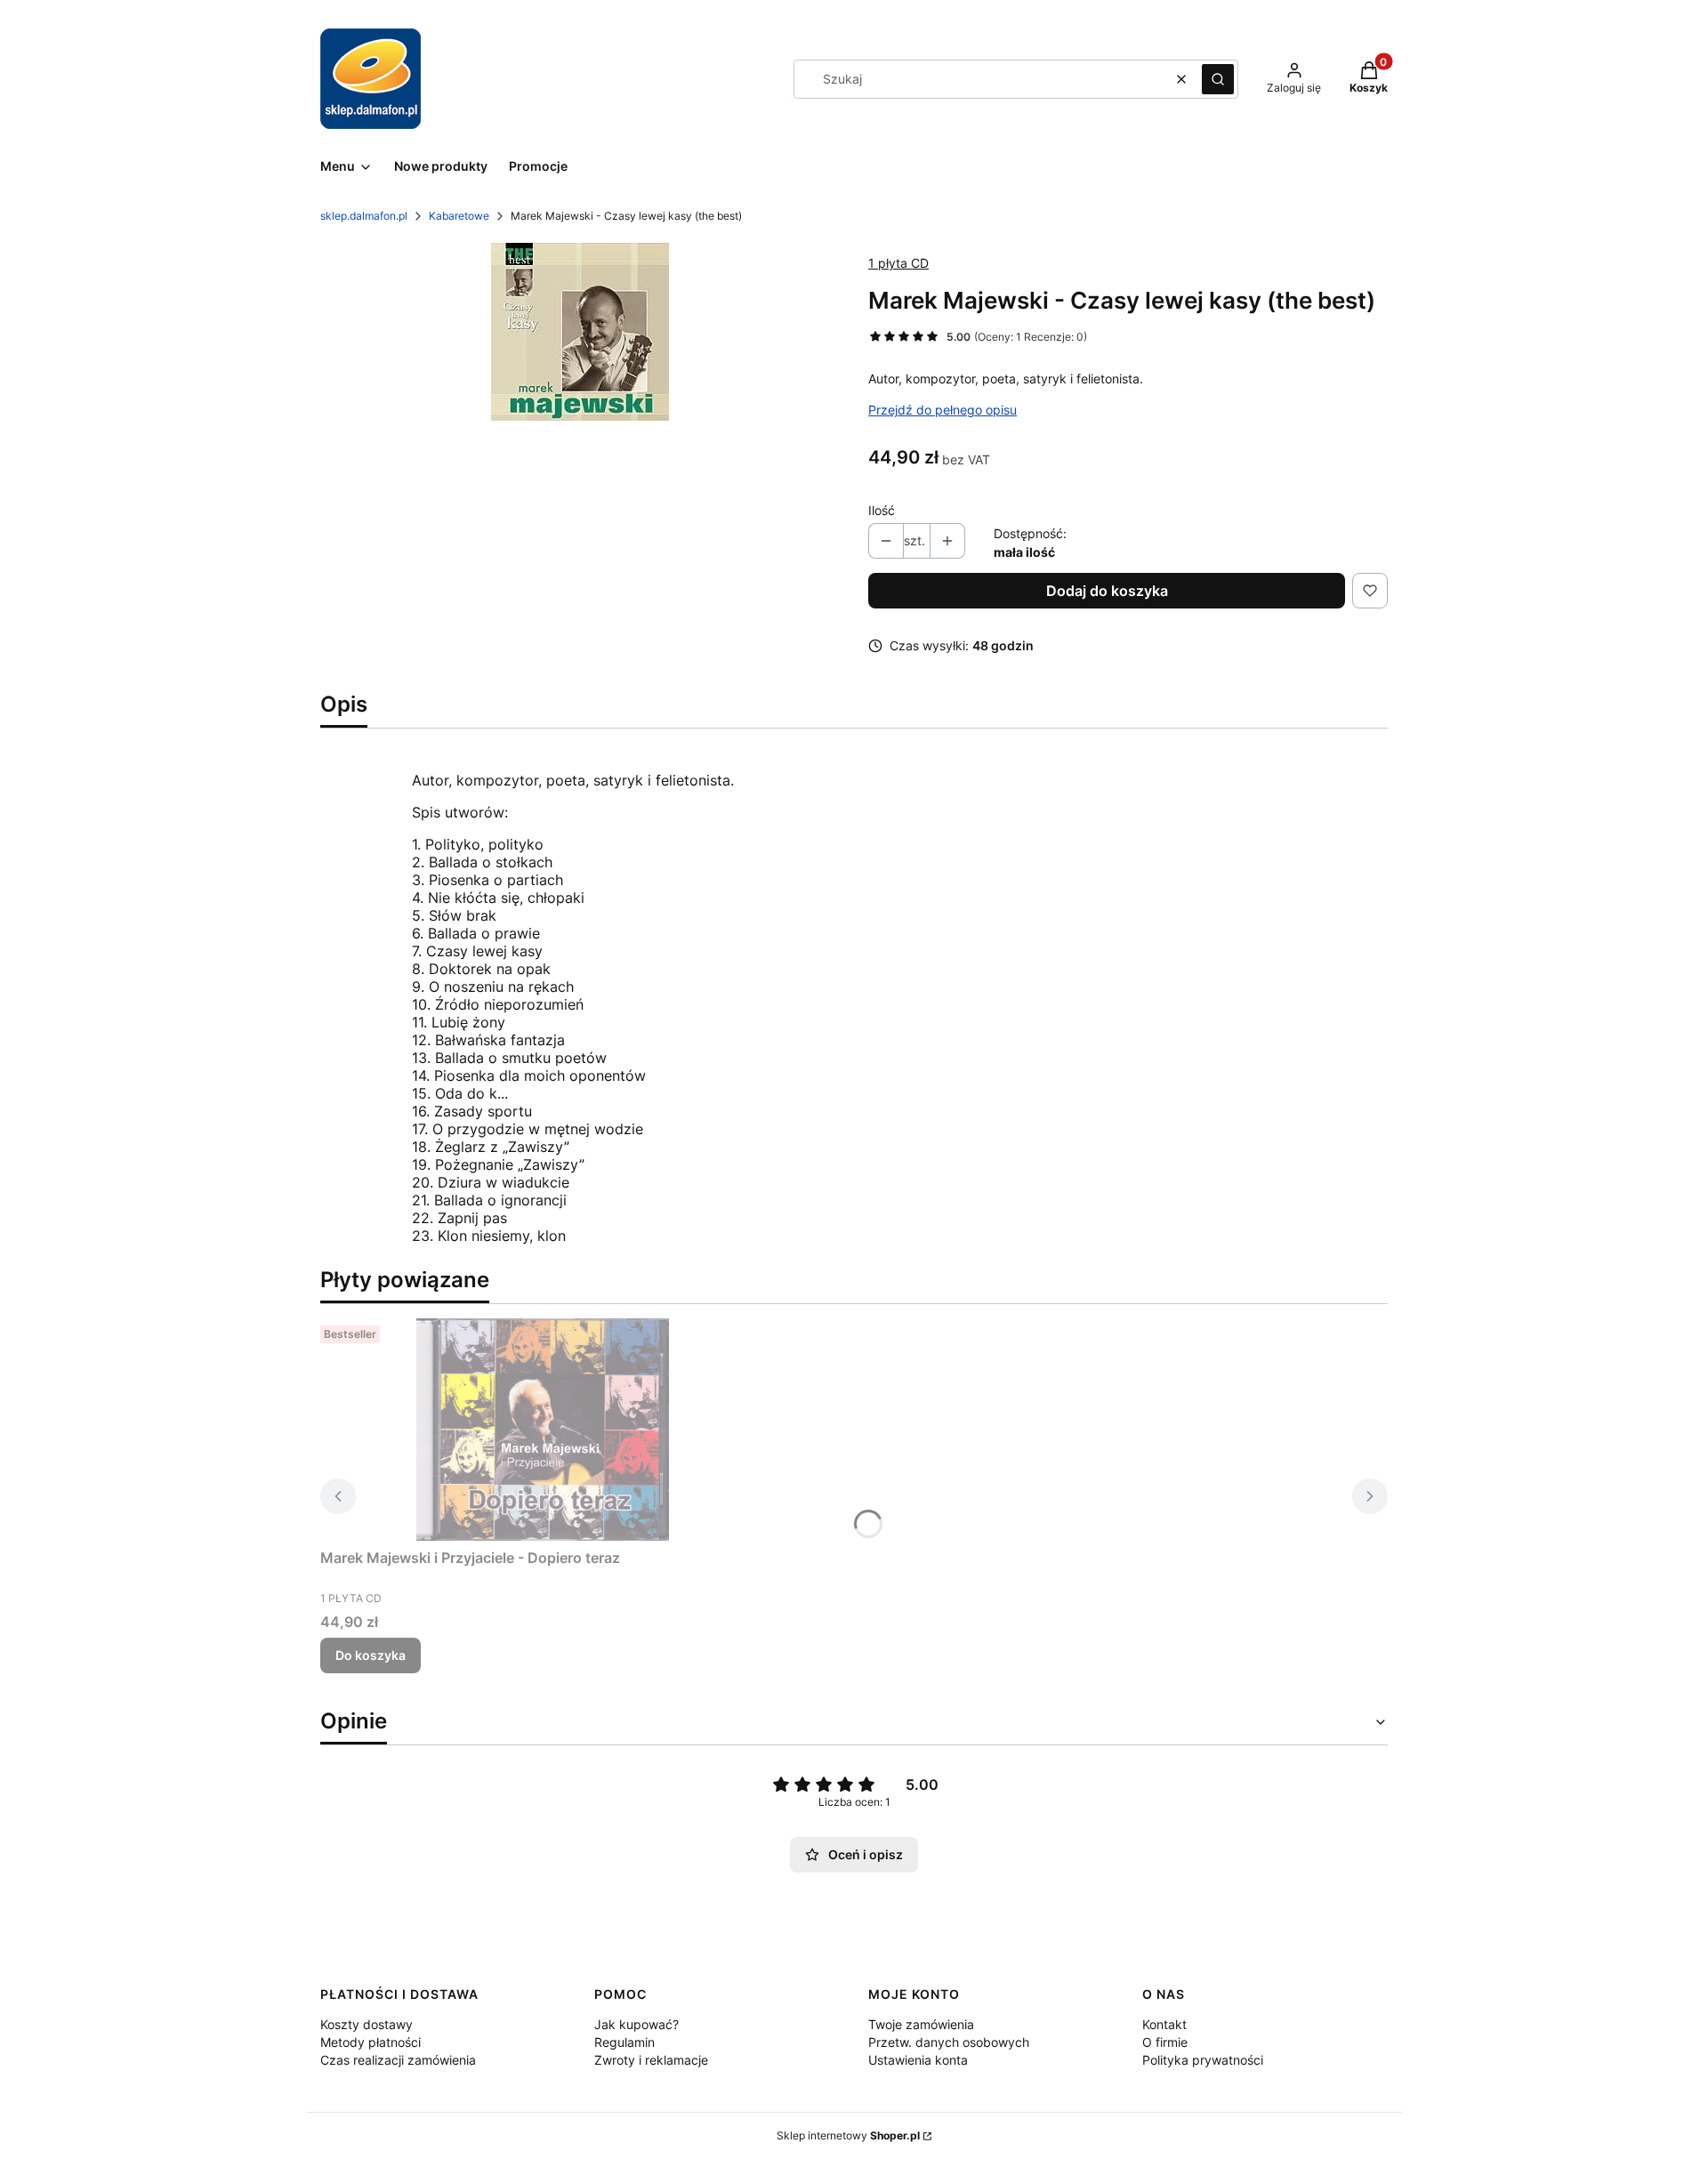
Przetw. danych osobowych (949, 2042)
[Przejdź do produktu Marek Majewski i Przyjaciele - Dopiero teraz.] (543, 1430)
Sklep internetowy (848, 2135)
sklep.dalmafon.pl (364, 216)
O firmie (1165, 2042)
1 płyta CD (898, 263)
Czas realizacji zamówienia (398, 2060)
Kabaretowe (459, 216)
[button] (1218, 79)
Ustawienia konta (918, 2060)
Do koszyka (371, 1655)
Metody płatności (371, 2042)
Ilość (882, 510)
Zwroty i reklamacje (651, 2060)
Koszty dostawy (367, 2024)
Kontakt (1164, 2024)
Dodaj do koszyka (1107, 591)
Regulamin (624, 2042)
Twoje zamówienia (921, 2024)
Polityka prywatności (1203, 2060)
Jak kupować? (636, 2024)
